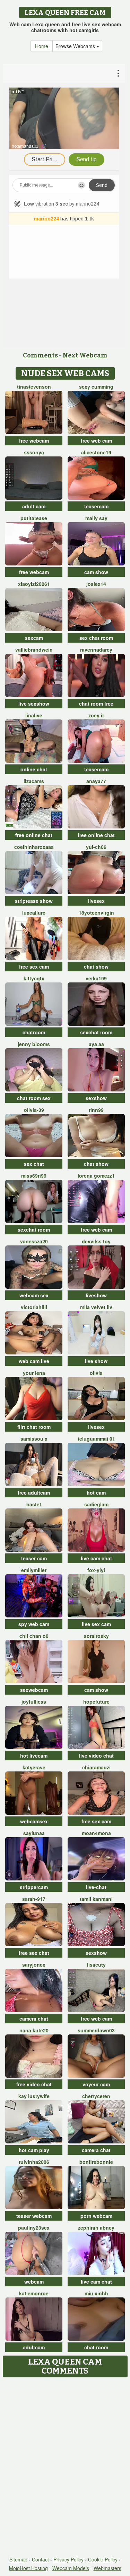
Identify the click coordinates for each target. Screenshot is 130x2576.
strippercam (34, 1887)
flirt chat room (34, 1427)
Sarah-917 (34, 1899)
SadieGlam (96, 1504)
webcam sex (34, 1295)
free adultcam (34, 1493)
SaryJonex (34, 1965)
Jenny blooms (34, 1044)
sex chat (34, 1164)
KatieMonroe (34, 2293)
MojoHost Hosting (28, 2568)
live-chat (96, 1887)
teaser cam (34, 1558)
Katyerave (34, 1767)
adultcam (34, 2347)
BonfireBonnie (96, 2162)
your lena (34, 1373)
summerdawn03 (96, 2030)
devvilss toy (96, 1241)
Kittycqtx (34, 978)
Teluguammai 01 (96, 1439)
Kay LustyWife (34, 2096)
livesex (96, 901)
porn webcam (96, 2216)
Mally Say (96, 518)
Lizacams (34, 781)
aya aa (96, 1044)
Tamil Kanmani (96, 1899)
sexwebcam (34, 1690)
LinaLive (34, 715)
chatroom (34, 1032)
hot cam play (34, 2150)
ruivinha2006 (34, 2162)
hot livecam (34, 1756)
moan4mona (96, 1833)
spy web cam (34, 1624)
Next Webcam (85, 355)
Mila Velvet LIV (96, 1307)
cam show (96, 572)
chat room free (96, 704)
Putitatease (34, 518)
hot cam (96, 1493)
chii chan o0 (34, 1636)
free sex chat (34, 1953)
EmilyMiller (34, 1570)
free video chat (34, 2084)
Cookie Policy (103, 2559)
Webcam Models (71, 2568)
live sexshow (34, 704)
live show (96, 1361)
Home (42, 46)
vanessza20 (34, 1241)
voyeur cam (96, 2084)
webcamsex (34, 1821)
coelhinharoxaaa (34, 847)
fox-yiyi (96, 1570)
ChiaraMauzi (96, 1767)
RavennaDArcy (96, 650)
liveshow (96, 1295)
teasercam (96, 506)
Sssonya (34, 452)
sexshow (96, 1098)
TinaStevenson (34, 387)
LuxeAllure (34, 913)
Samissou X (34, 1439)
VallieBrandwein (34, 650)
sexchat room (96, 1032)
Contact (40, 2559)
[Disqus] (65, 2467)
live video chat (96, 1756)
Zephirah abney (96, 2228)
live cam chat (96, 1558)
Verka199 (96, 978)
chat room (96, 2347)
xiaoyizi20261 (34, 584)
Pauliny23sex (34, 2228)
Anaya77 (96, 781)
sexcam (34, 638)
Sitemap (18, 2559)
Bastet (34, 1504)
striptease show (34, 901)
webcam (34, 2282)
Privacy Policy (68, 2559)
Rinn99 (96, 1110)
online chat (34, 769)
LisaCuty (96, 1965)
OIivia (96, 1373)
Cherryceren (96, 2096)
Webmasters (107, 2568)
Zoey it (96, 715)
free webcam (34, 441)
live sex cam (96, 1624)
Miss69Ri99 (34, 1176)
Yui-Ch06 (96, 847)
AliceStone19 (96, 452)
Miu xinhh (96, 2293)
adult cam (34, 506)
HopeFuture (96, 1702)
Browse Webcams (76, 46)
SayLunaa (34, 1833)
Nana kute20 (34, 2030)
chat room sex (34, 1098)
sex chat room (96, 638)
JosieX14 (96, 584)
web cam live (34, 1361)
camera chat (34, 2019)
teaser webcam (34, 2216)
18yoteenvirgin (96, 913)
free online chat (34, 835)
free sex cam (34, 967)
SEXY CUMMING (96, 387)
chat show (96, 967)
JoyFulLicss (34, 1702)
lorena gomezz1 (96, 1176)
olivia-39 (34, 1110)
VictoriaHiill (34, 1307)
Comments (40, 355)
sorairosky (96, 1636)
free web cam (96, 441)
